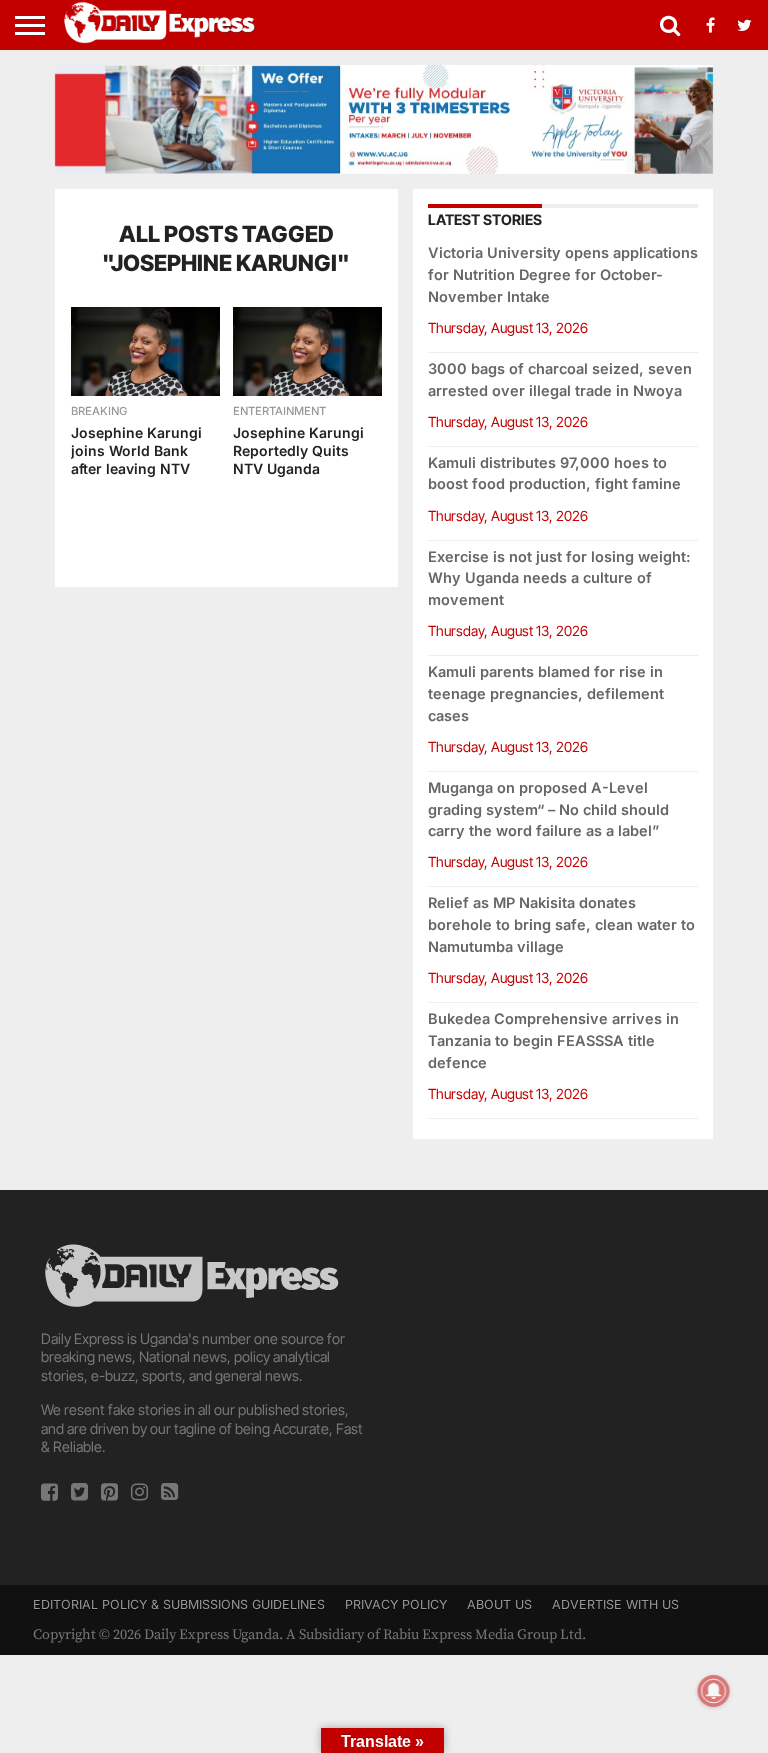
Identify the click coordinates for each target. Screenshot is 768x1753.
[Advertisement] (563, 1365)
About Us (499, 1604)
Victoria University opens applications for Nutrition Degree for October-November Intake (563, 274)
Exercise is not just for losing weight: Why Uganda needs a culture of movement (559, 578)
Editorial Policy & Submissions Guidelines (179, 1604)
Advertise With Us (615, 1604)
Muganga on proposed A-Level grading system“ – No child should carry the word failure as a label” (548, 809)
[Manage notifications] (714, 1691)
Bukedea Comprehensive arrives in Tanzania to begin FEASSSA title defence (553, 1040)
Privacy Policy (396, 1604)
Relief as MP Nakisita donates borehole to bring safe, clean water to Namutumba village (561, 924)
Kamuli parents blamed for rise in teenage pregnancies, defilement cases (546, 693)
